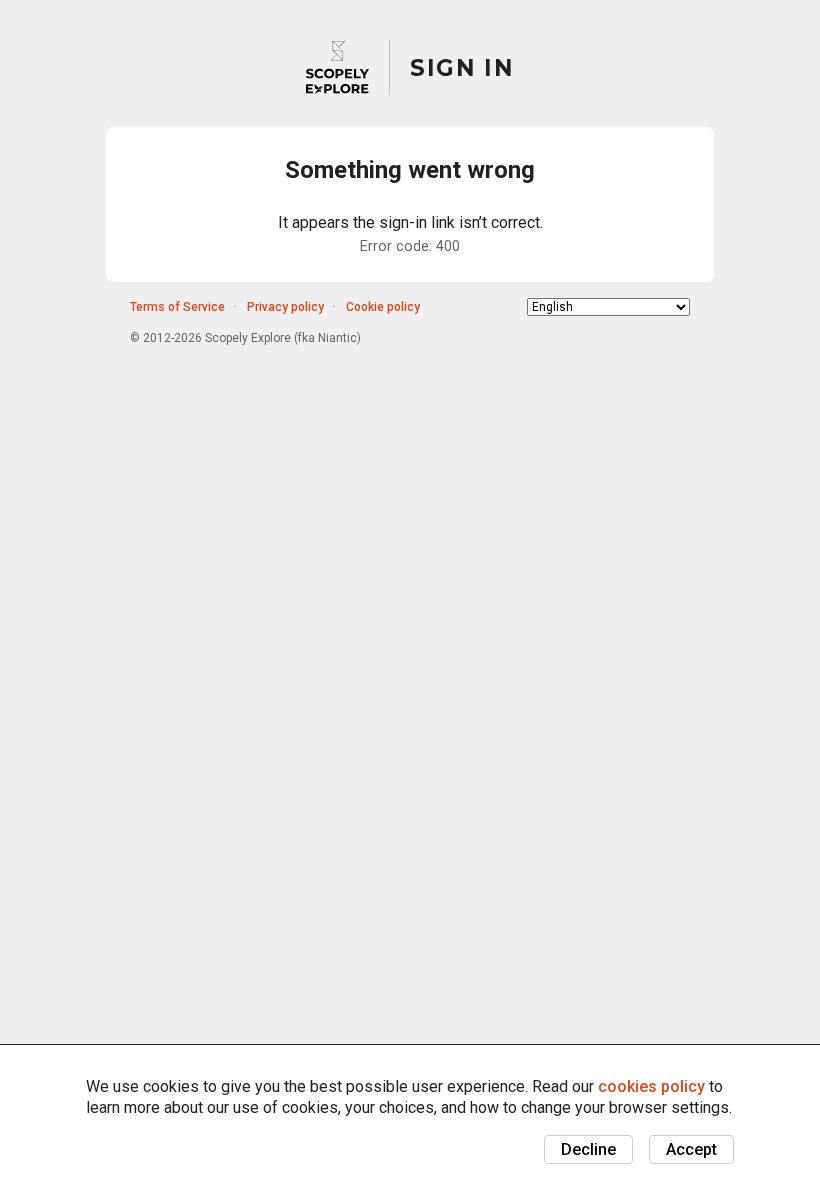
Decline (588, 1149)
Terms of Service (177, 307)
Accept (691, 1149)
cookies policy (651, 1086)
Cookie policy (383, 307)
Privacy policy (285, 307)
